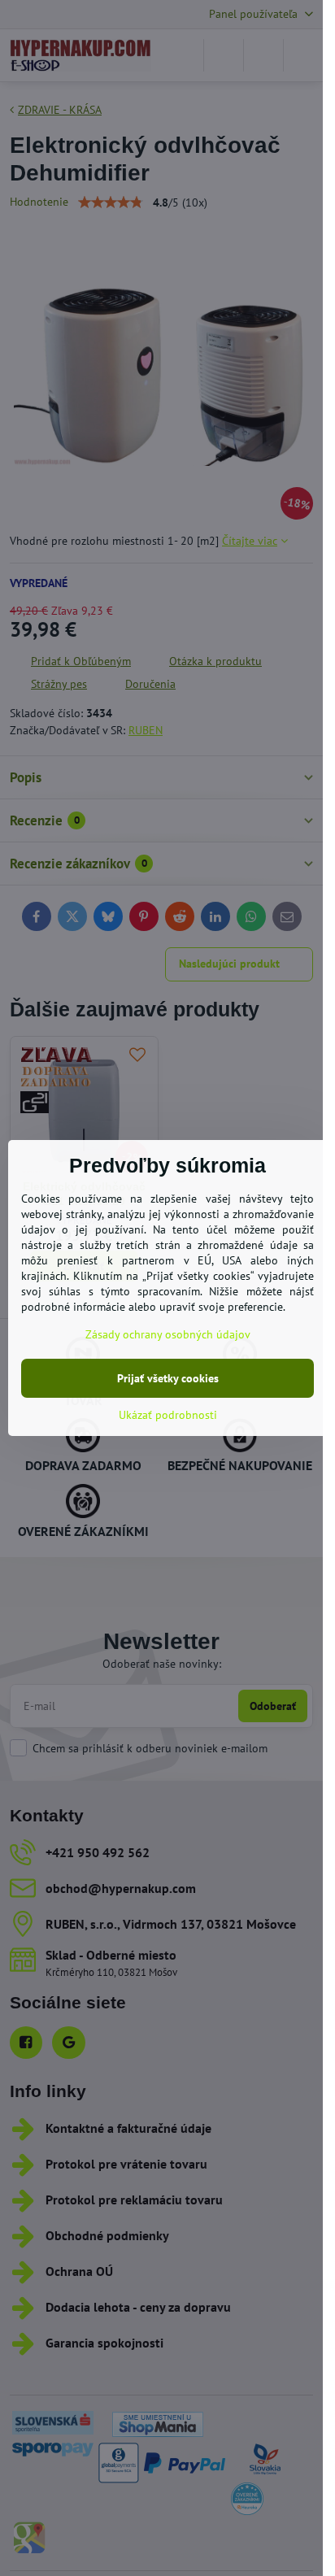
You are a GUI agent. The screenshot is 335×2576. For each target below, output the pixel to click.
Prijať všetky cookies (168, 1378)
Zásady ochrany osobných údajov (168, 1334)
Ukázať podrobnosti (168, 1415)
